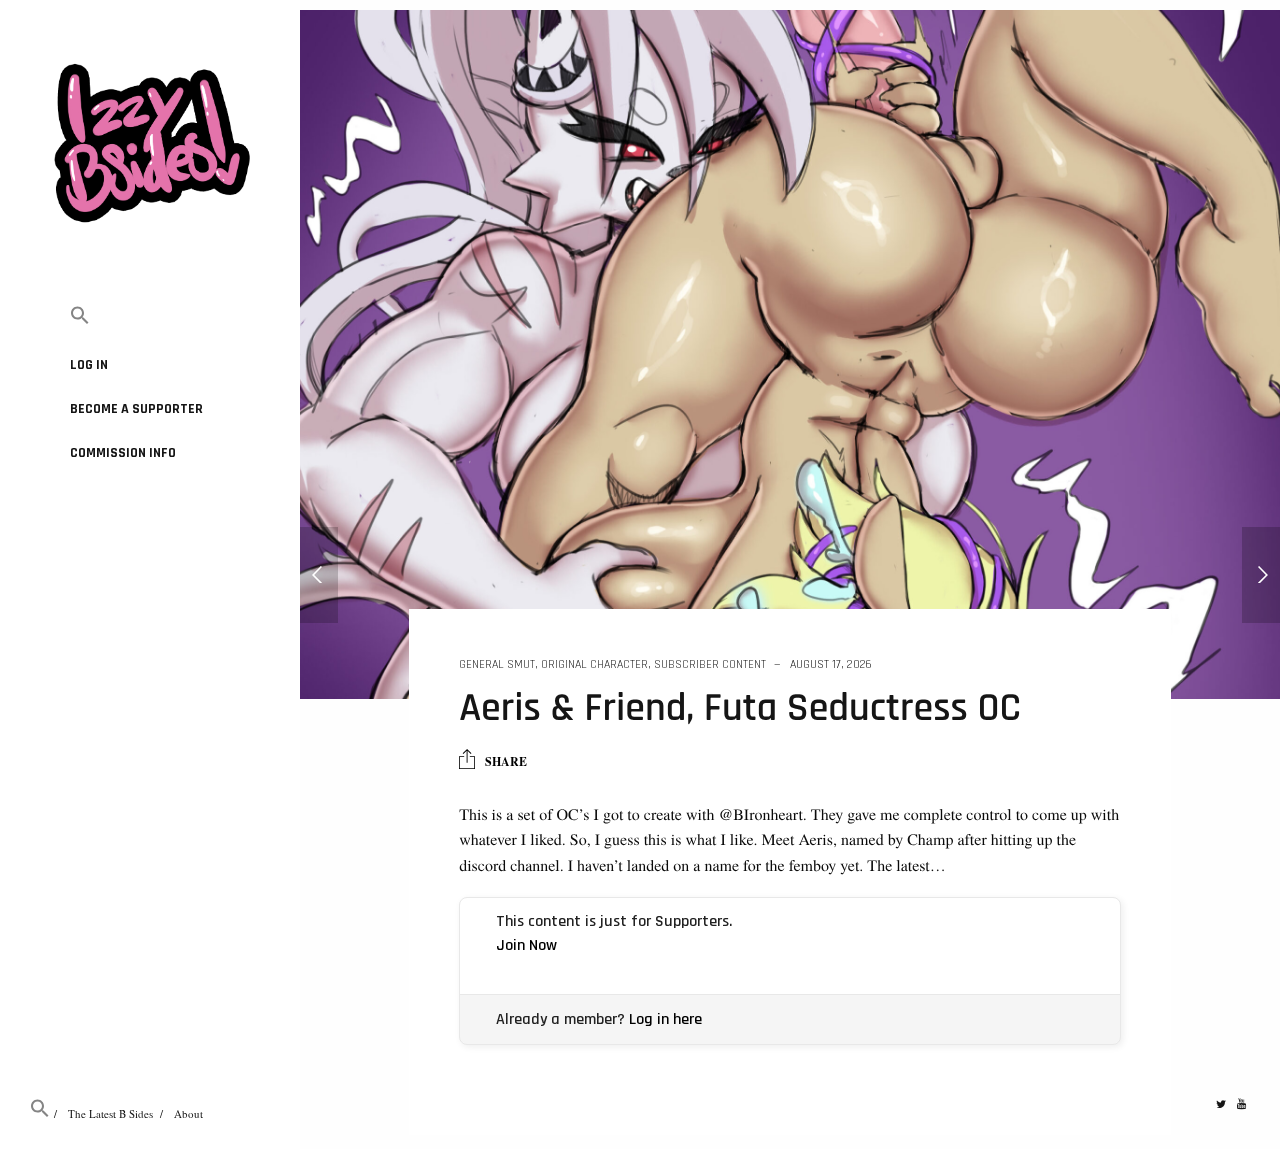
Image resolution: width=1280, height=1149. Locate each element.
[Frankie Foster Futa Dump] (319, 575)
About (188, 1113)
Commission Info (123, 453)
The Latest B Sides (110, 1113)
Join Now (526, 945)
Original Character (594, 664)
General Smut (497, 664)
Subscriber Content (710, 664)
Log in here (665, 1019)
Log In (89, 365)
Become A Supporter (136, 409)
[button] (150, 316)
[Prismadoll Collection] (1261, 575)
